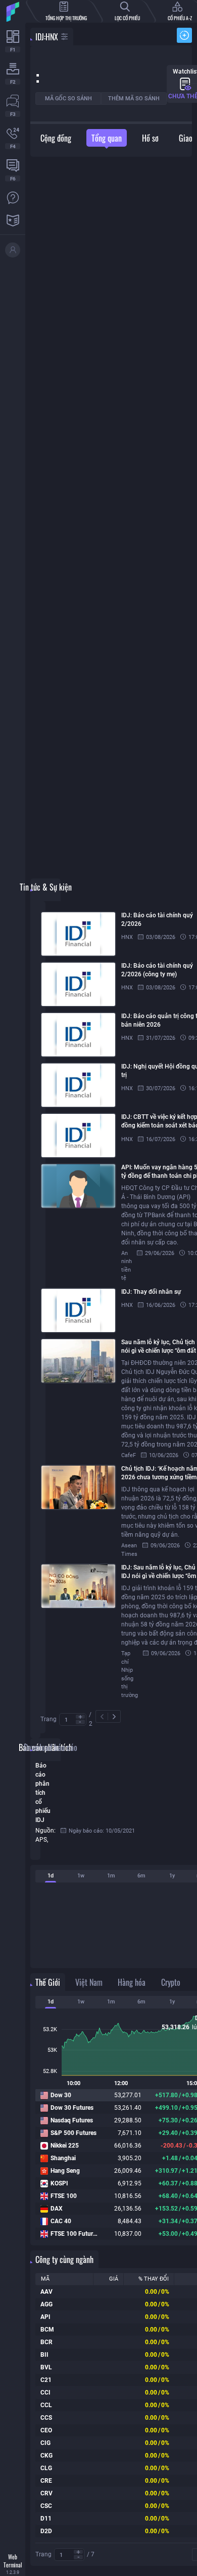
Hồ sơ (150, 138)
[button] (80, 1717)
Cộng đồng (56, 138)
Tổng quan (107, 138)
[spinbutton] (73, 1720)
